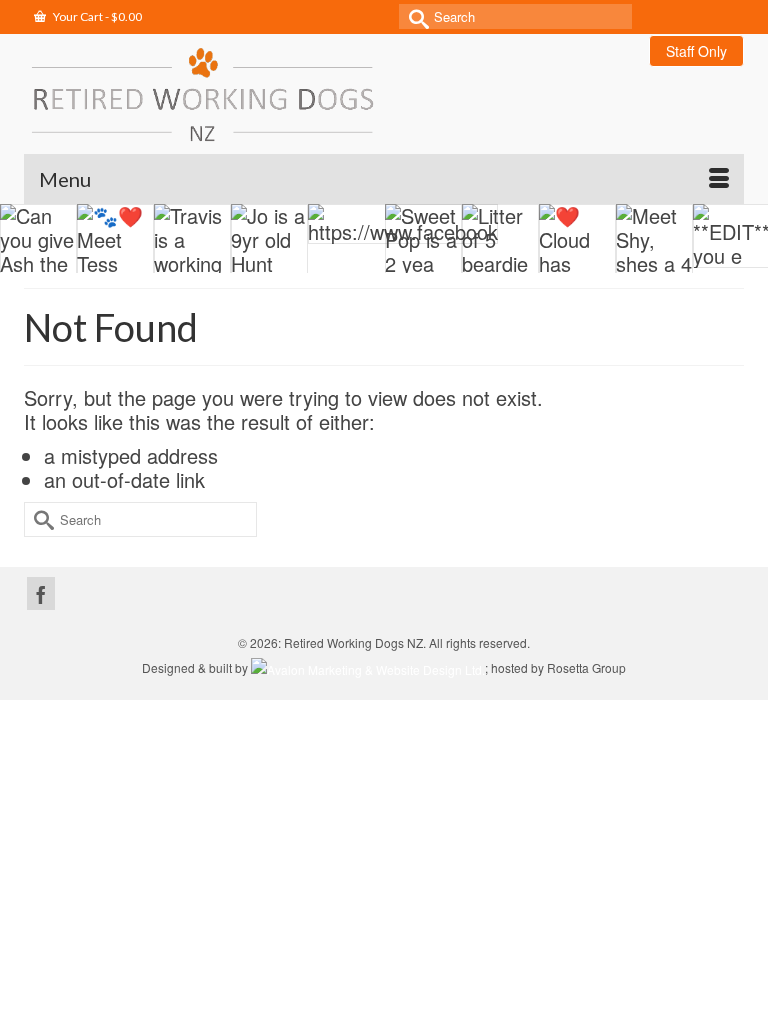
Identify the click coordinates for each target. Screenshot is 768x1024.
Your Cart (96, 16)
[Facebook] (41, 593)
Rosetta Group (586, 667)
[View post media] (38, 240)
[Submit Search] (414, 16)
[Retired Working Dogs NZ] (384, 94)
